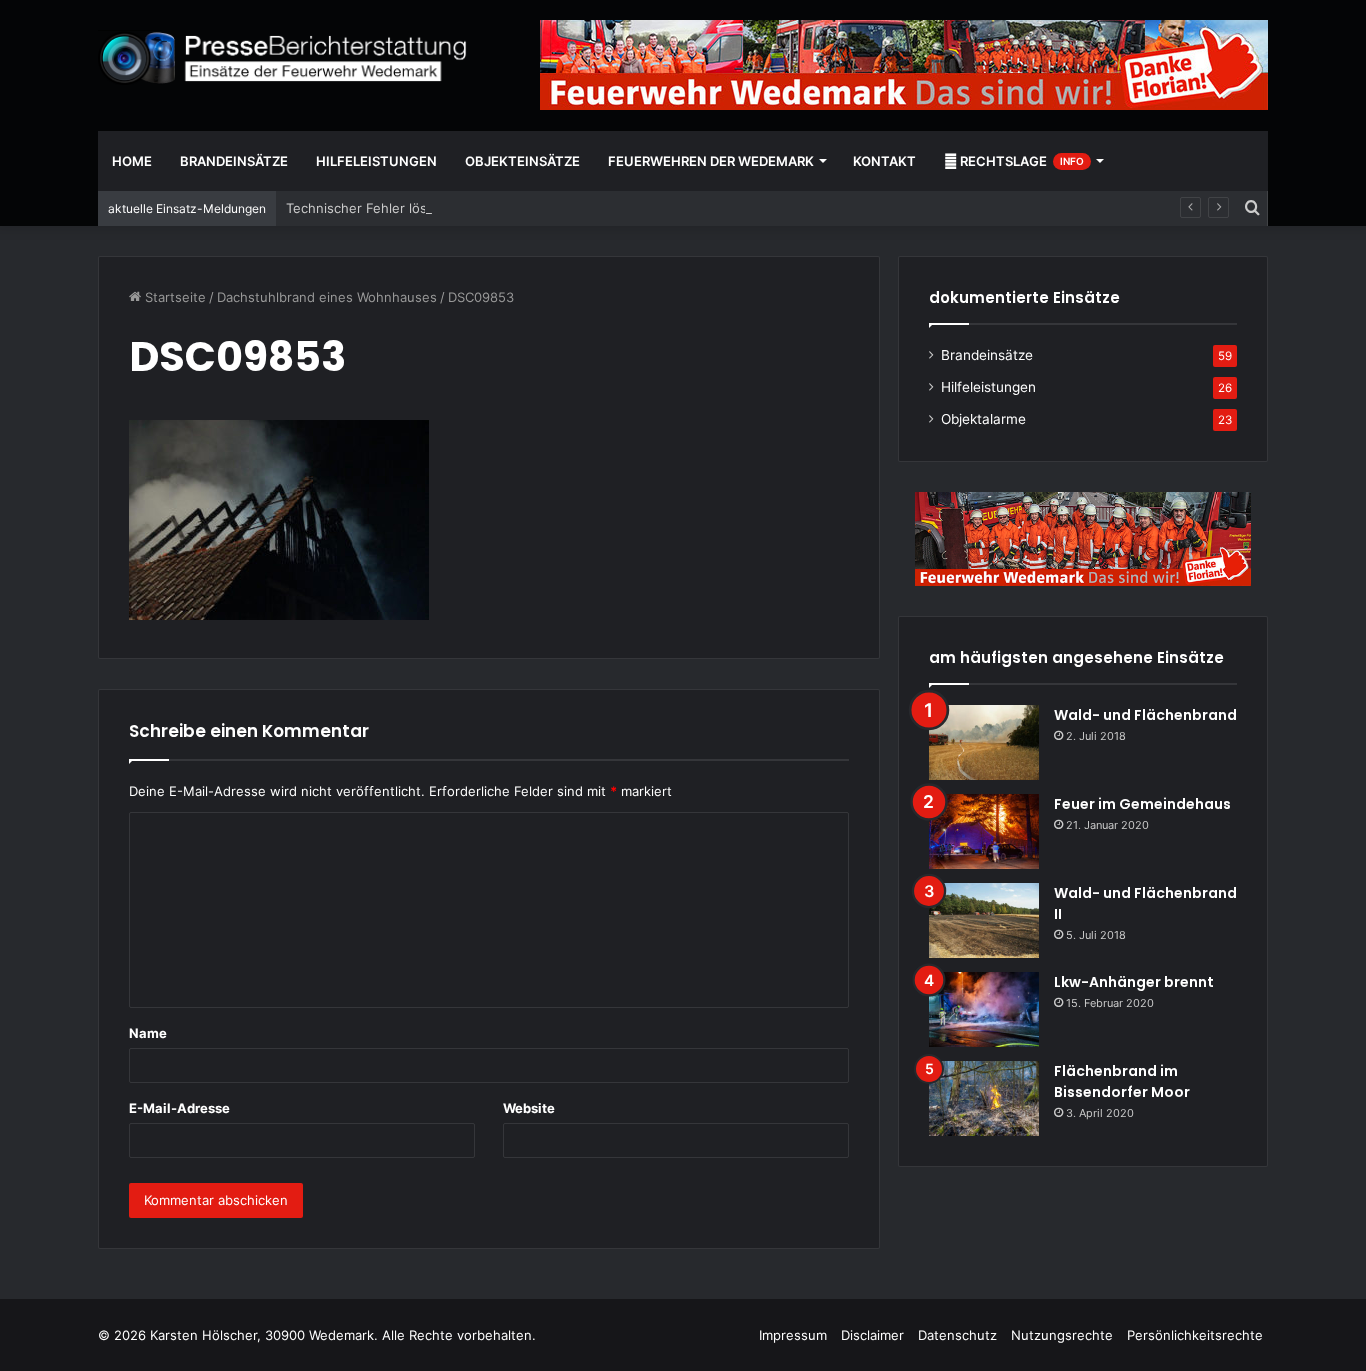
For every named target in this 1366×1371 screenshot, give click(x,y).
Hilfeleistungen (376, 161)
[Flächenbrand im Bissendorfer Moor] (984, 1098)
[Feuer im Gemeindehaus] (984, 831)
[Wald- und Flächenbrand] (984, 742)
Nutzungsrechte (1062, 1335)
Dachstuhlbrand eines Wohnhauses (327, 297)
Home (132, 161)
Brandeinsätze (234, 161)
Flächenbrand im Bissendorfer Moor (1122, 1081)
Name (148, 1033)
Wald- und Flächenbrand (1145, 715)
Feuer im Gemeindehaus (1142, 804)
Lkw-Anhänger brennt (1134, 982)
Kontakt (884, 161)
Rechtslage (1020, 161)
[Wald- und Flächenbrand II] (984, 920)
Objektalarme (983, 419)
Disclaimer (872, 1335)
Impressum (793, 1335)
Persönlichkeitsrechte (1195, 1335)
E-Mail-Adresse (179, 1108)
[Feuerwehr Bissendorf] (283, 57)
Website (529, 1108)
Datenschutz (957, 1335)
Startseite (173, 297)
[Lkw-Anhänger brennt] (984, 1009)
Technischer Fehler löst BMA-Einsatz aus (414, 208)
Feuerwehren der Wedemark (711, 161)
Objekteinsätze (522, 161)
